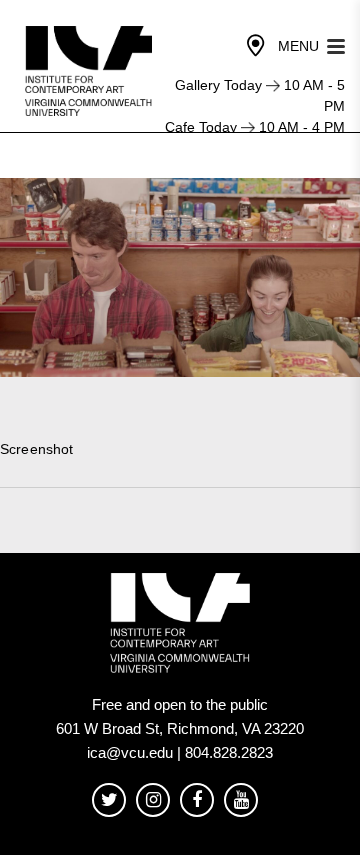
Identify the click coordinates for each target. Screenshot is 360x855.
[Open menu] (336, 44)
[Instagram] (153, 800)
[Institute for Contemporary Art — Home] (90, 71)
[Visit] (256, 46)
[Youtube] (241, 800)
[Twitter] (109, 800)
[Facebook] (197, 800)
